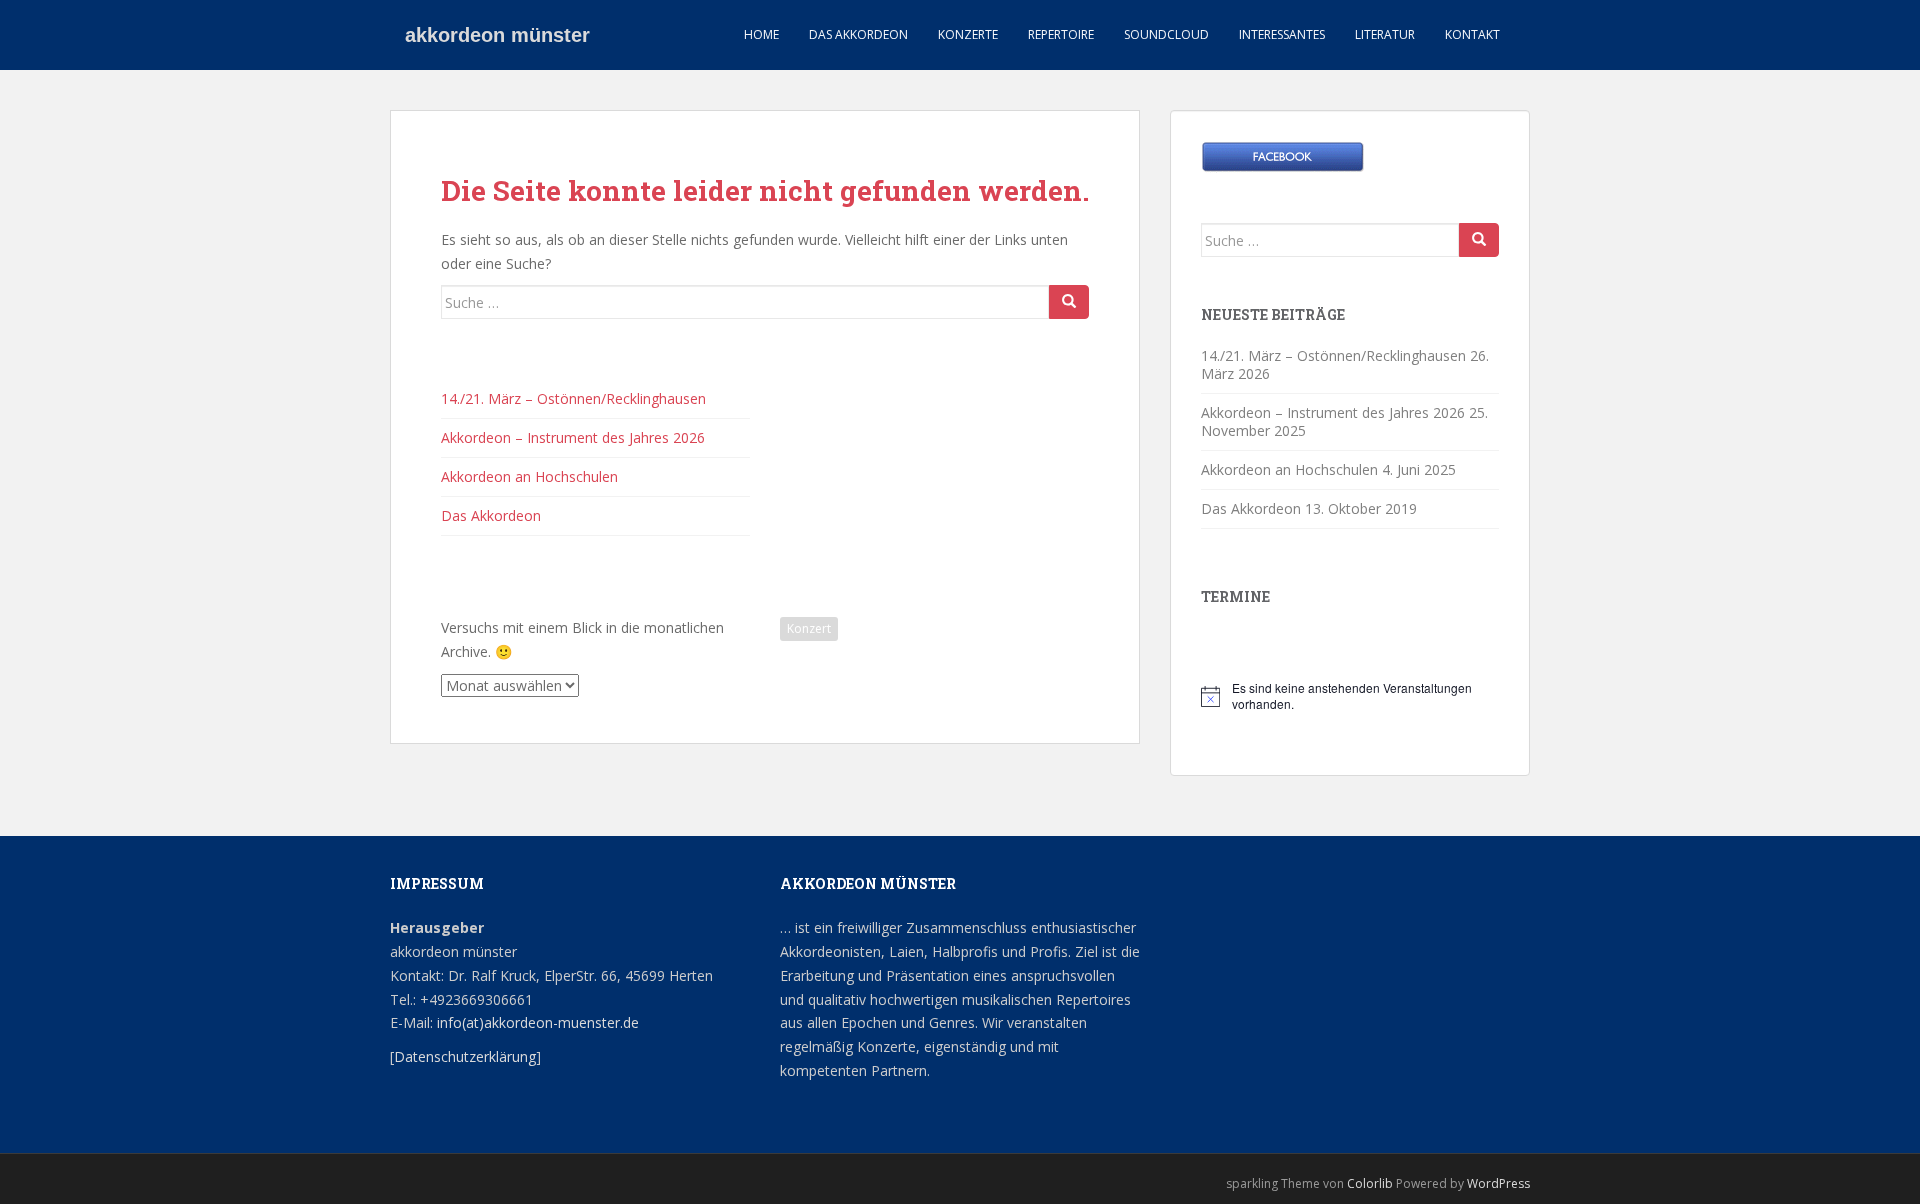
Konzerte (968, 34)
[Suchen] (1069, 302)
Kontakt (1472, 34)
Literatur (1385, 34)
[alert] (1350, 696)
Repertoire (1061, 34)
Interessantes (1282, 34)
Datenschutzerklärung (465, 1056)
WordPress (1498, 1183)
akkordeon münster (497, 35)
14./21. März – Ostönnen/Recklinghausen (573, 398)
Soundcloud (1166, 34)
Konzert (809, 628)
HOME (761, 34)
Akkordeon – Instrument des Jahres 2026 (573, 437)
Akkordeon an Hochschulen (529, 476)
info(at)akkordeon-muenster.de (536, 1022)
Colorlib (1370, 1183)
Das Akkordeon (858, 34)
